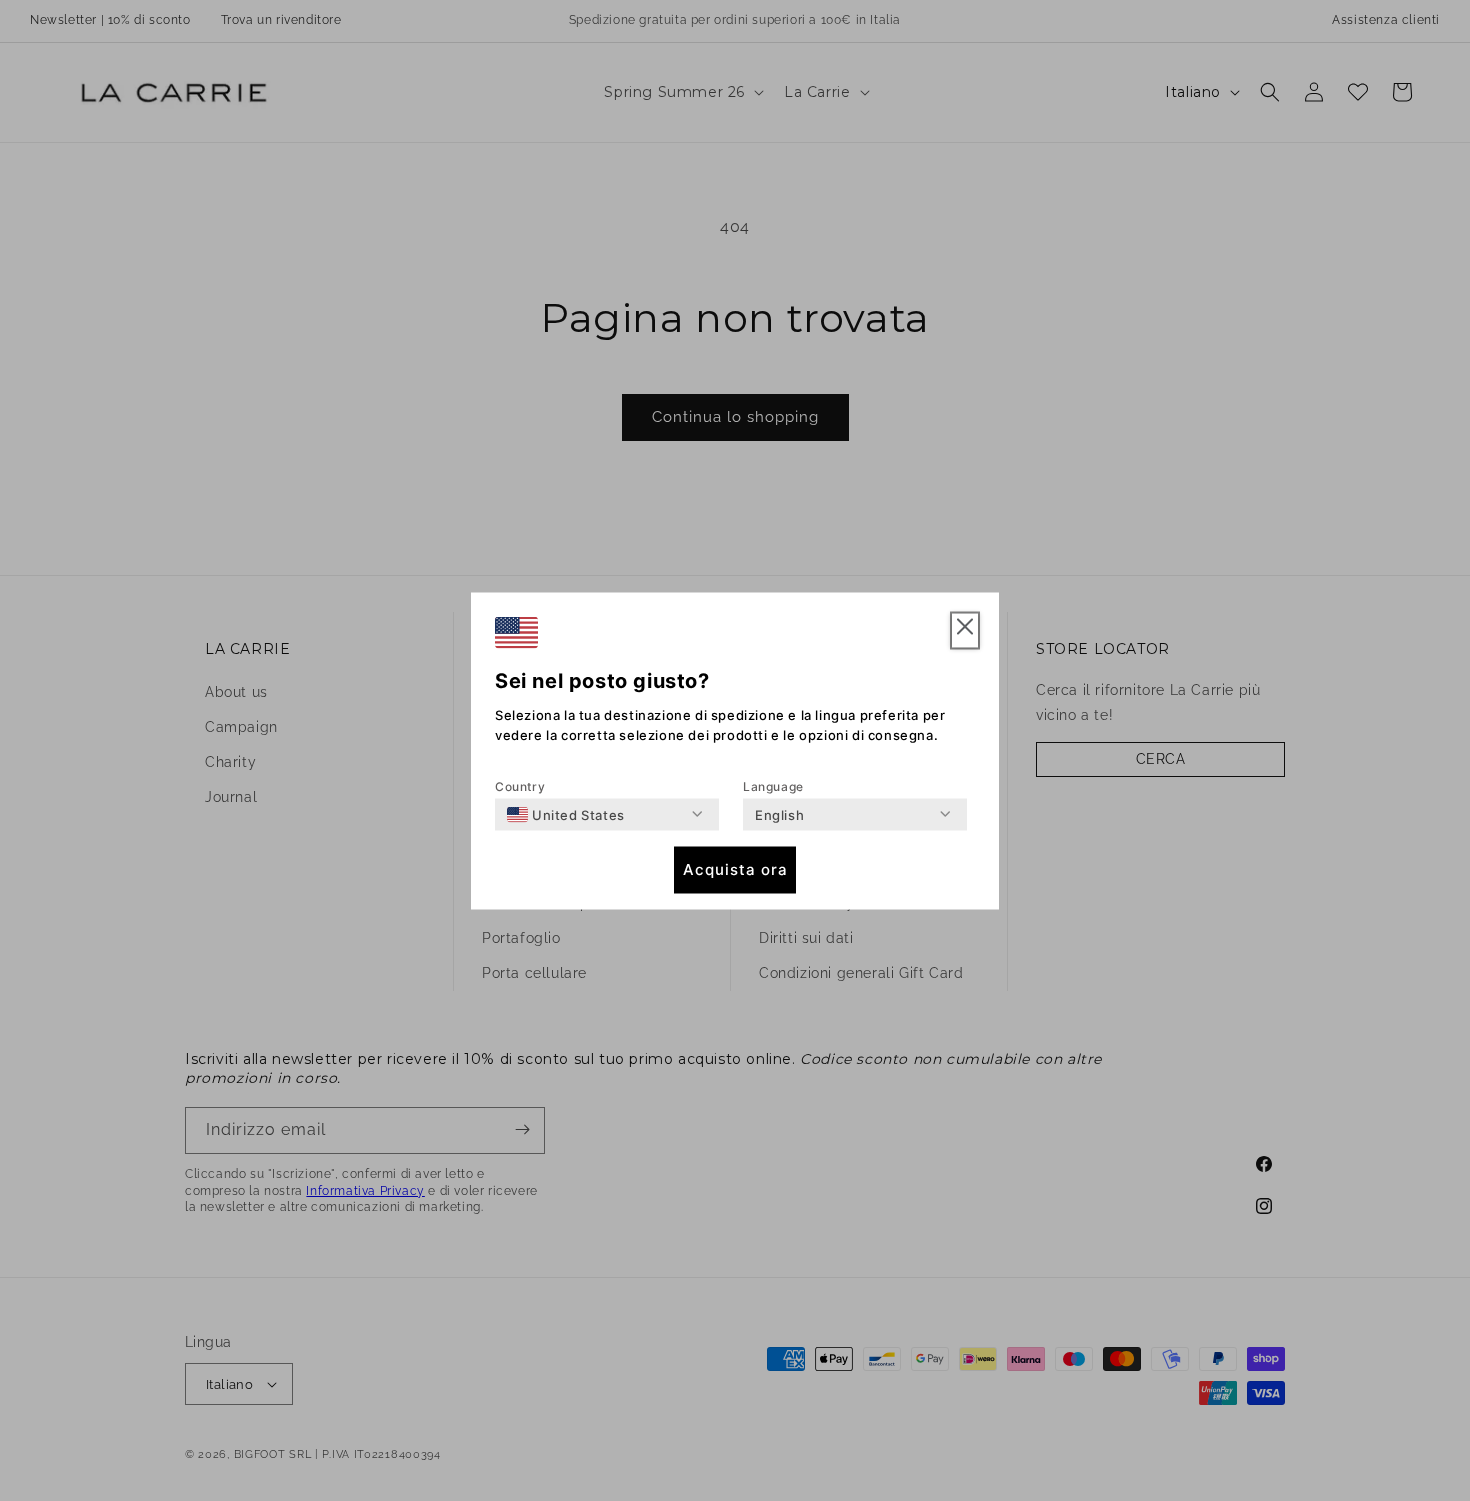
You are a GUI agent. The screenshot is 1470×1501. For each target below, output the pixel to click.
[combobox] (566, 814)
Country (520, 785)
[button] (965, 630)
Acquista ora (735, 869)
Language (773, 785)
